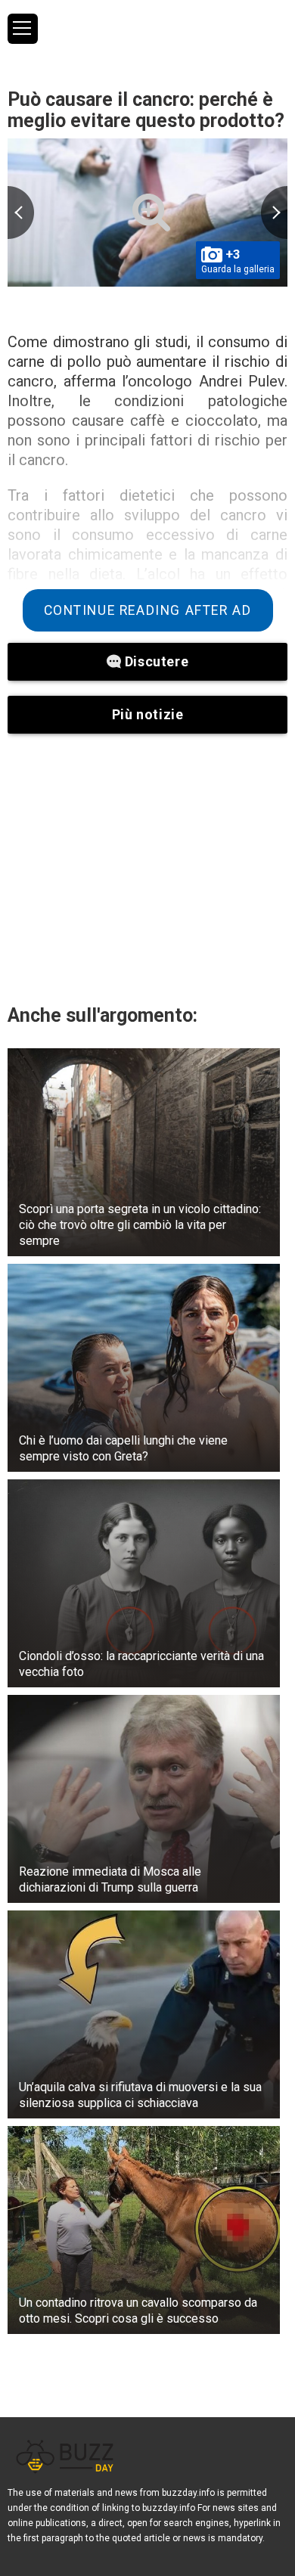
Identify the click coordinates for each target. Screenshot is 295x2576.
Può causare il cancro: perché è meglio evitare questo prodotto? (146, 110)
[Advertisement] (147, 868)
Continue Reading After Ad (148, 610)
